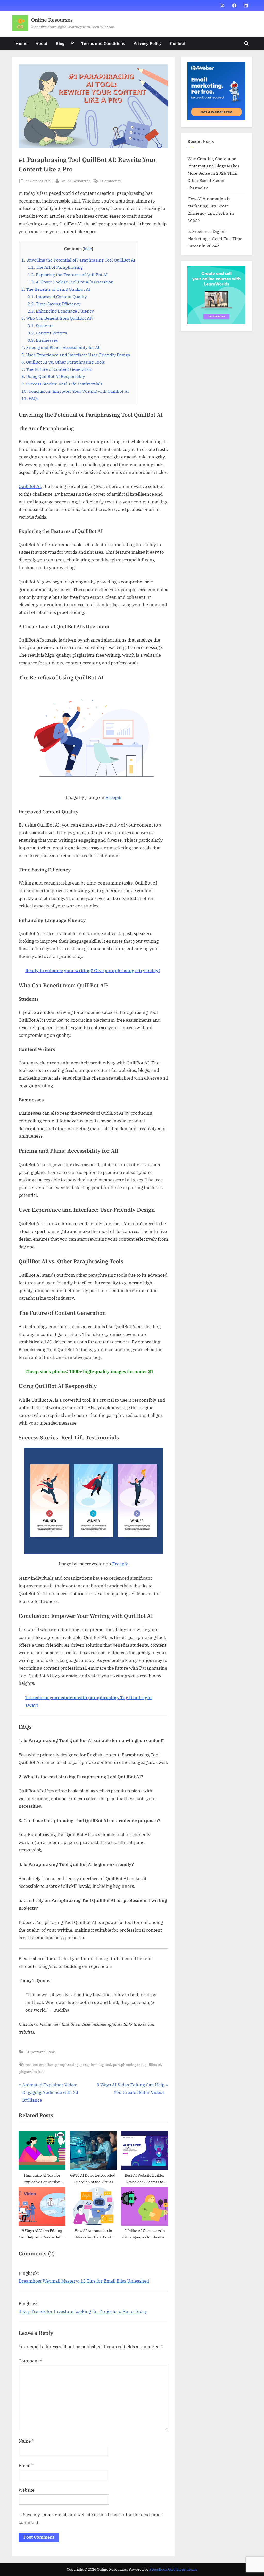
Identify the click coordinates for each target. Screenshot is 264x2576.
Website (27, 2490)
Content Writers (47, 333)
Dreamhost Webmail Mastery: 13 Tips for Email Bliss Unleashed (84, 2281)
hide (88, 249)
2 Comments (110, 181)
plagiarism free (32, 2071)
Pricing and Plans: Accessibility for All (61, 347)
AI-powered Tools (40, 2052)
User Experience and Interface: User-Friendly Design (76, 355)
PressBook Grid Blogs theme (173, 2569)
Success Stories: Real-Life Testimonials (62, 384)
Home (21, 43)
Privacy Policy (147, 43)
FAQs (30, 398)
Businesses (43, 340)
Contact (178, 43)
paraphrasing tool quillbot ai (137, 2064)
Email (26, 2466)
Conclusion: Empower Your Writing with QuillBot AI (75, 391)
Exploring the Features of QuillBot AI (68, 275)
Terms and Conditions (103, 43)
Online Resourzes (52, 20)
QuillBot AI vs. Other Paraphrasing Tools (63, 362)
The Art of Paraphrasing (55, 267)
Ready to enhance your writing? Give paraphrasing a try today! (93, 971)
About (42, 43)
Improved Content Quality (57, 296)
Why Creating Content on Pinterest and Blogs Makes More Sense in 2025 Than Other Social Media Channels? (213, 173)
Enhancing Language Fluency (61, 311)
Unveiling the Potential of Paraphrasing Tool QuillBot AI (78, 260)
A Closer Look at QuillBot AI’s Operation (71, 282)
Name (26, 2441)
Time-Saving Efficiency (54, 304)
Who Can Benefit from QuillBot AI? (57, 318)
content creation (39, 2064)
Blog (60, 43)
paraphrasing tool (96, 2064)
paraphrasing (67, 2064)
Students (40, 326)
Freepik (113, 797)
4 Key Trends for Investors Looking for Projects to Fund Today (83, 2311)
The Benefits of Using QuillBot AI (56, 289)
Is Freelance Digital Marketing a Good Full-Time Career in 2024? (215, 239)
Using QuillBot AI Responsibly (53, 376)
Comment (30, 2361)
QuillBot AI (30, 486)
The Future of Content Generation (57, 369)
